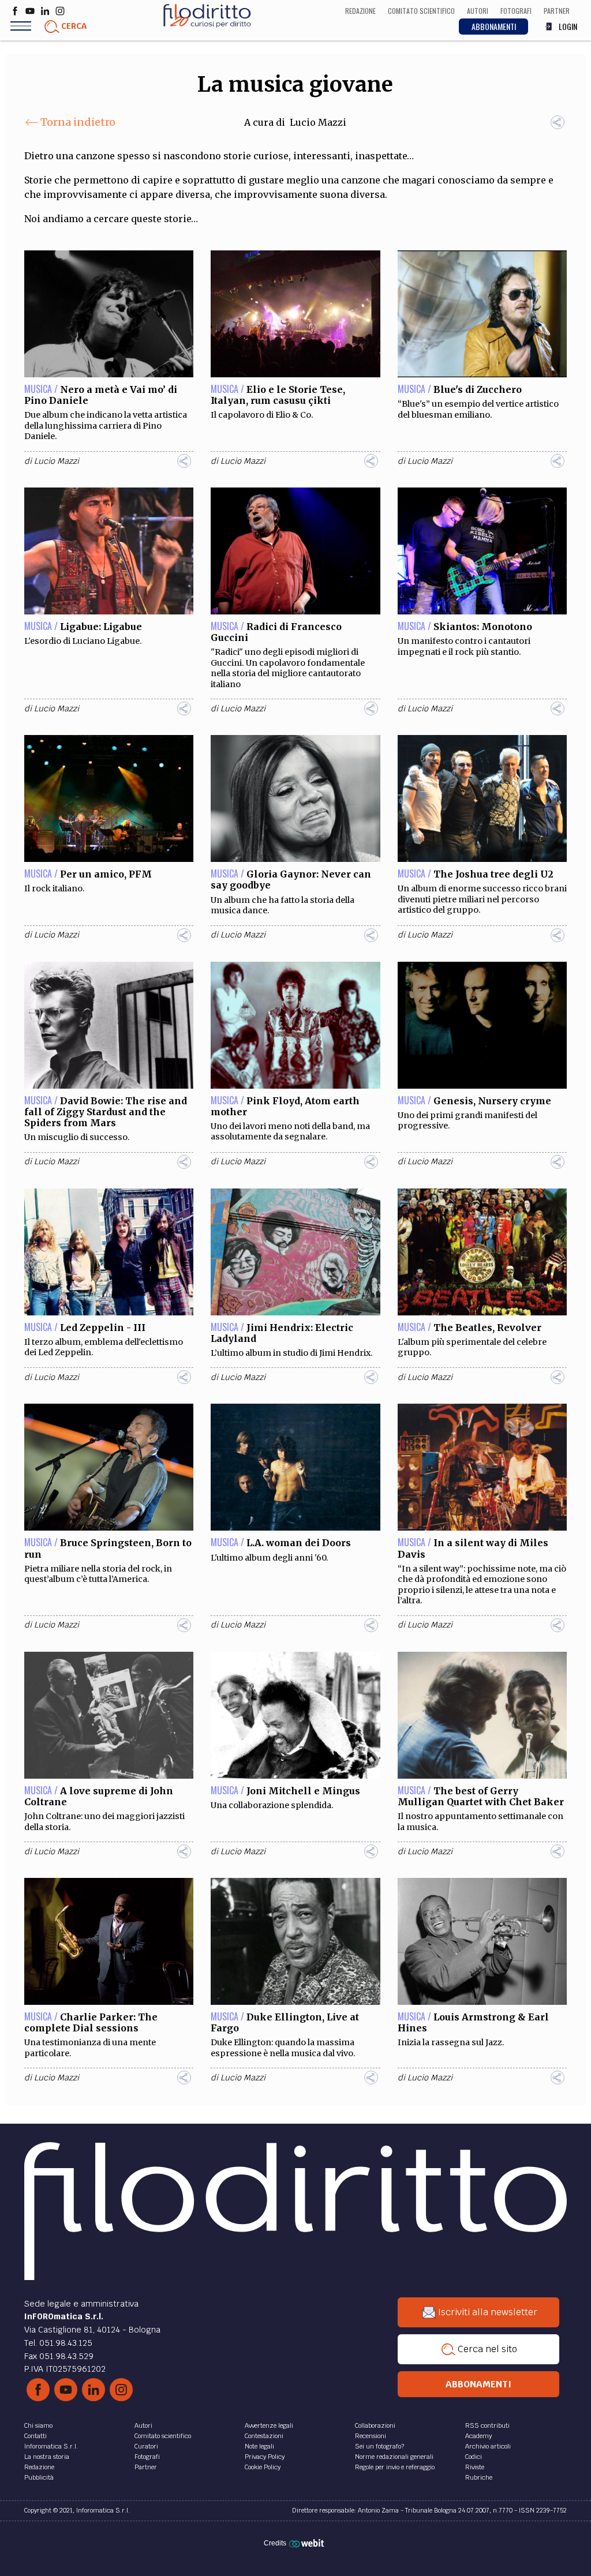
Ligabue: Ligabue (101, 627)
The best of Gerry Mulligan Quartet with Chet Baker (481, 1796)
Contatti (35, 2436)
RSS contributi (487, 2425)
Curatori (146, 2446)
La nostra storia (47, 2457)
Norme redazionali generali (394, 2457)
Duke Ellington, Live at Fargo (285, 2022)
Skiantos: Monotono (483, 627)
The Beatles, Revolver (487, 1328)
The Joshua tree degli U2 (493, 874)
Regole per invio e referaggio (395, 2467)
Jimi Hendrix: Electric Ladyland (282, 1333)
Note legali (259, 2446)
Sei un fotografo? (379, 2446)
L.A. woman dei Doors (299, 1543)
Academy (478, 2436)
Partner (146, 2467)
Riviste (475, 2467)
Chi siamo (38, 2425)
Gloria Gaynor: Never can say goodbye (291, 880)
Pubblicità (39, 2477)
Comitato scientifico (163, 2436)
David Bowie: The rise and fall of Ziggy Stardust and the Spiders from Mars (106, 1112)
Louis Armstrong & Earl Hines (473, 2022)
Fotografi (147, 2457)
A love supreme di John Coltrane (99, 1796)
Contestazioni (264, 2436)
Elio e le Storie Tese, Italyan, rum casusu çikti (278, 395)
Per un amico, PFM (106, 874)
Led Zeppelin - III (103, 1328)
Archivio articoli (488, 2446)
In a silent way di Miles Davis (473, 1548)
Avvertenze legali (269, 2425)
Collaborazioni (375, 2425)
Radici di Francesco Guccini (276, 632)
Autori (143, 2425)
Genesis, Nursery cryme (492, 1101)
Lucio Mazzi (318, 122)
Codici (474, 2457)
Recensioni (371, 2436)
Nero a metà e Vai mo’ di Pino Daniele (101, 395)
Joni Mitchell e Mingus (303, 1791)
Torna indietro (78, 122)
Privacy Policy (265, 2457)
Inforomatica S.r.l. (51, 2446)
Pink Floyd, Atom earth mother (285, 1106)
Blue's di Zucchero (478, 389)
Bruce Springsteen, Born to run (108, 1548)
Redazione (39, 2467)
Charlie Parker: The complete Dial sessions (91, 2022)
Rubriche (479, 2477)
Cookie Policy (263, 2467)
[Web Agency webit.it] (308, 2543)
